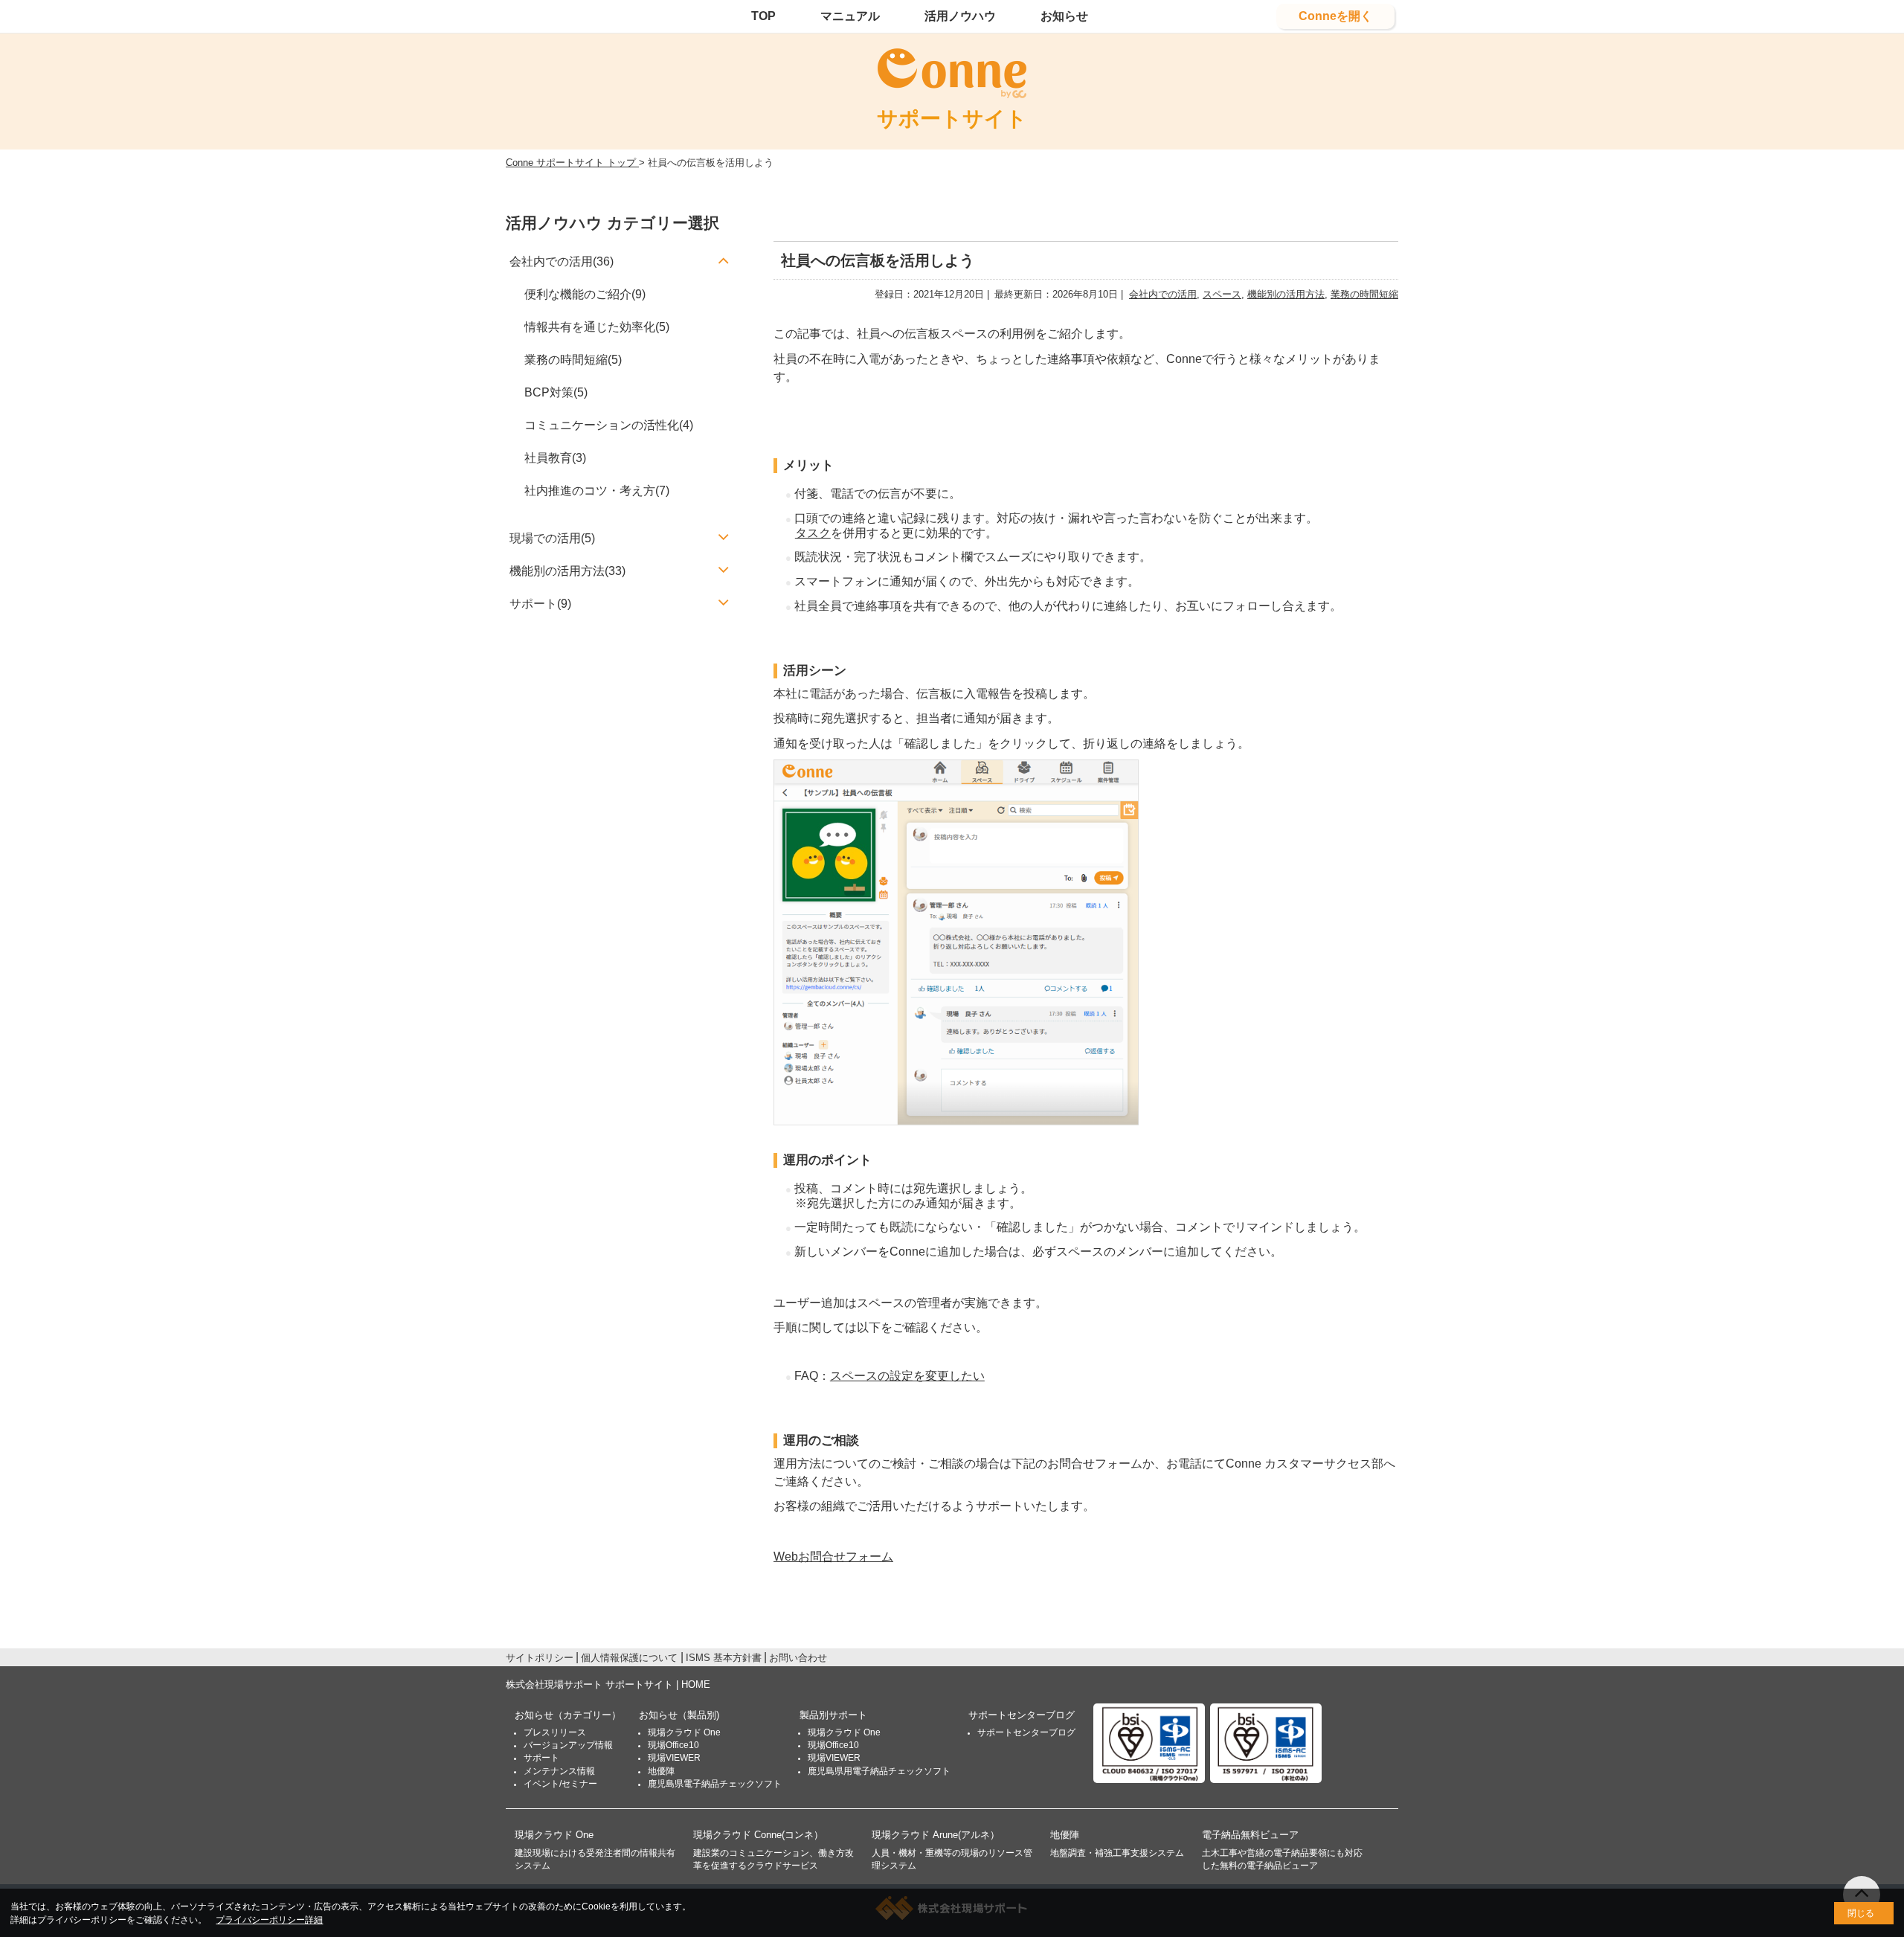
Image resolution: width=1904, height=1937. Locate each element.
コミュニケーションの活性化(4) (609, 425)
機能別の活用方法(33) (567, 571)
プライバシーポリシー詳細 (269, 1920)
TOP (763, 16)
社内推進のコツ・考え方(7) (597, 491)
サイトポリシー (540, 1658)
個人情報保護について (629, 1658)
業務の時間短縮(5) (573, 360)
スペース (1222, 294)
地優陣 (661, 1771)
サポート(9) (540, 604)
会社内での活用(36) (562, 261)
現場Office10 (673, 1745)
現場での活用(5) (552, 538)
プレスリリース (555, 1732)
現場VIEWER (674, 1758)
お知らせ (1064, 16)
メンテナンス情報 (559, 1771)
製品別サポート (833, 1715)
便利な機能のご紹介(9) (585, 294)
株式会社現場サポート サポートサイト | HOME (608, 1684)
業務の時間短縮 (1364, 294)
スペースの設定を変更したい (907, 1376)
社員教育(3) (555, 458)
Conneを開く (1335, 16)
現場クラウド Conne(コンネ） (758, 1835)
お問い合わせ (798, 1658)
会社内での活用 (1163, 294)
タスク (813, 533)
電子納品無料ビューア (1250, 1835)
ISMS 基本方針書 (724, 1658)
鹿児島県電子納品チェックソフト (715, 1784)
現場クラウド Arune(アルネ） (936, 1835)
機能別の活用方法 (1286, 294)
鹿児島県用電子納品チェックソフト (879, 1771)
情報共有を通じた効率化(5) (597, 327)
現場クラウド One (684, 1732)
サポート (541, 1758)
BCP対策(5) (556, 392)
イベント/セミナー (560, 1784)
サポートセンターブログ (1022, 1715)
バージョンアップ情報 (568, 1745)
